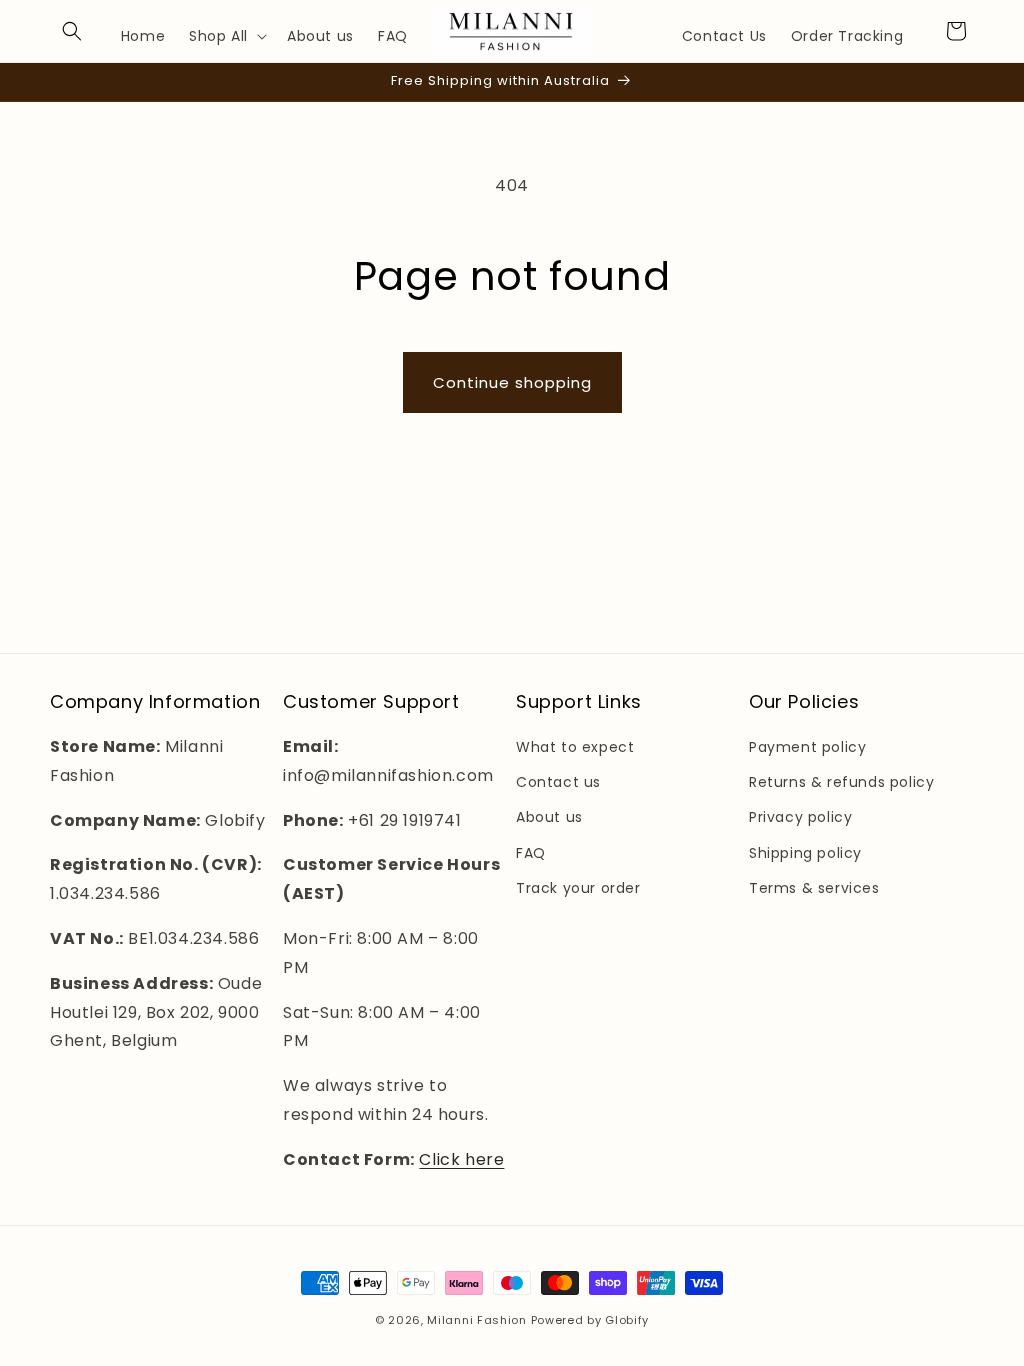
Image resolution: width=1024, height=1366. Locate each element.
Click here (461, 1159)
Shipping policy (805, 853)
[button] (72, 31)
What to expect (575, 747)
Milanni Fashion (477, 1320)
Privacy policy (800, 817)
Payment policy (807, 747)
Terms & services (814, 888)
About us (549, 817)
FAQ (531, 853)
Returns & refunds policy (841, 782)
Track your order (578, 888)
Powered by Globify (590, 1320)
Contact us (558, 782)
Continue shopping (512, 382)
